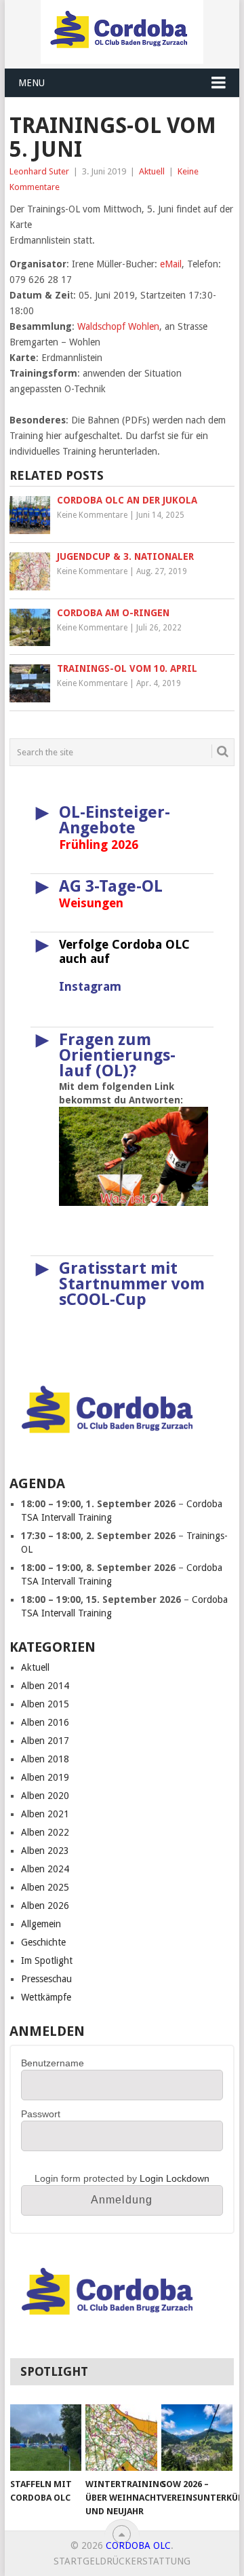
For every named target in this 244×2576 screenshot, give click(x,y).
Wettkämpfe (46, 1997)
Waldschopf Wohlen (118, 326)
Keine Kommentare (92, 515)
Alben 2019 (45, 1777)
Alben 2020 (45, 1796)
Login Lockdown (175, 2178)
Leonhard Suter (39, 171)
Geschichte (43, 1942)
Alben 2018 (45, 1759)
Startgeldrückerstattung (122, 2561)
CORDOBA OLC (138, 2545)
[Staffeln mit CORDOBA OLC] (46, 2438)
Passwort (41, 2114)
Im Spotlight (47, 1961)
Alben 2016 (45, 1722)
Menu (32, 83)
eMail (171, 264)
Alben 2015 (45, 1704)
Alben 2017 (45, 1741)
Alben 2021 (45, 1814)
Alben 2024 (45, 1869)
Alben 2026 (45, 1906)
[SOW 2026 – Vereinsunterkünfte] (197, 2438)
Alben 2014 (45, 1686)
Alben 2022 (45, 1832)
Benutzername (53, 2063)
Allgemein (41, 1924)
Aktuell (152, 171)
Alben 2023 (45, 1851)
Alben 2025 (45, 1887)
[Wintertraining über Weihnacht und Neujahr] (121, 2438)
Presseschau (46, 1979)
